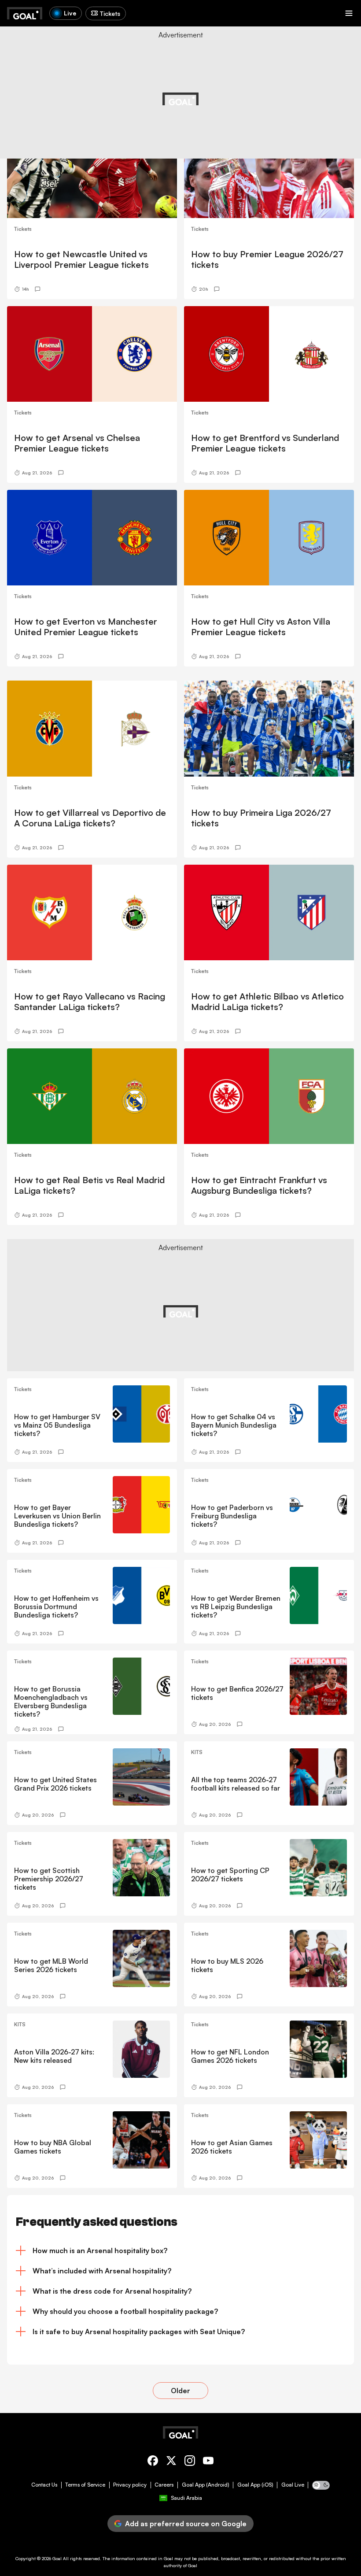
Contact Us (44, 2485)
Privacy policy (130, 2485)
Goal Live (293, 2485)
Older (180, 2391)
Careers (164, 2485)
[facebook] (153, 2462)
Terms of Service (85, 2485)
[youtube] (208, 2462)
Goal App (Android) (206, 2485)
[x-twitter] (171, 2462)
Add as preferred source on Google (186, 2524)
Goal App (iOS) (255, 2485)
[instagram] (190, 2462)
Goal (57, 2558)
